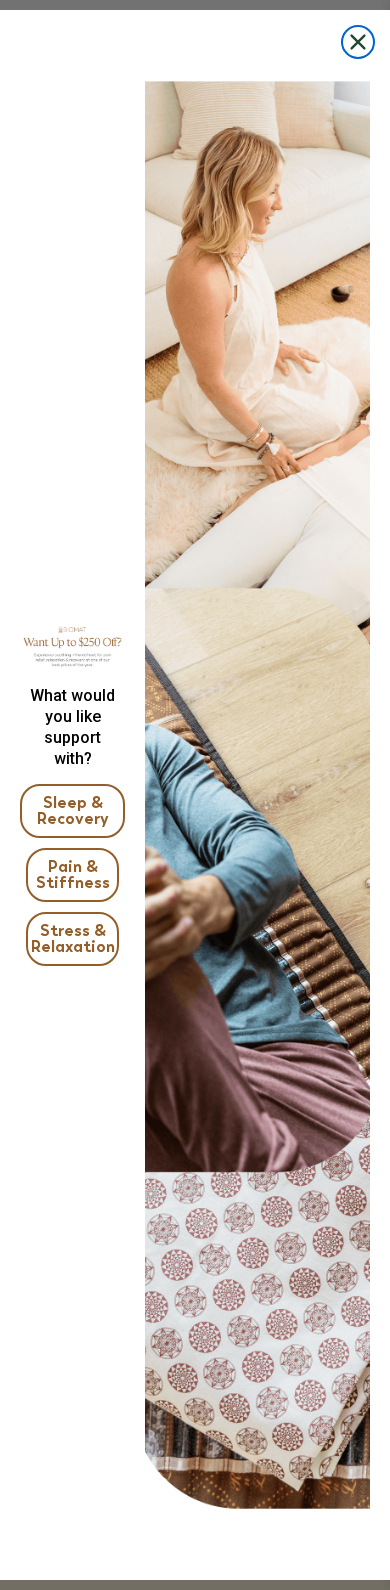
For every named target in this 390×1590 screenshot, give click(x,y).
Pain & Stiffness (73, 874)
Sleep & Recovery (73, 810)
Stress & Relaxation (73, 938)
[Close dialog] (358, 42)
